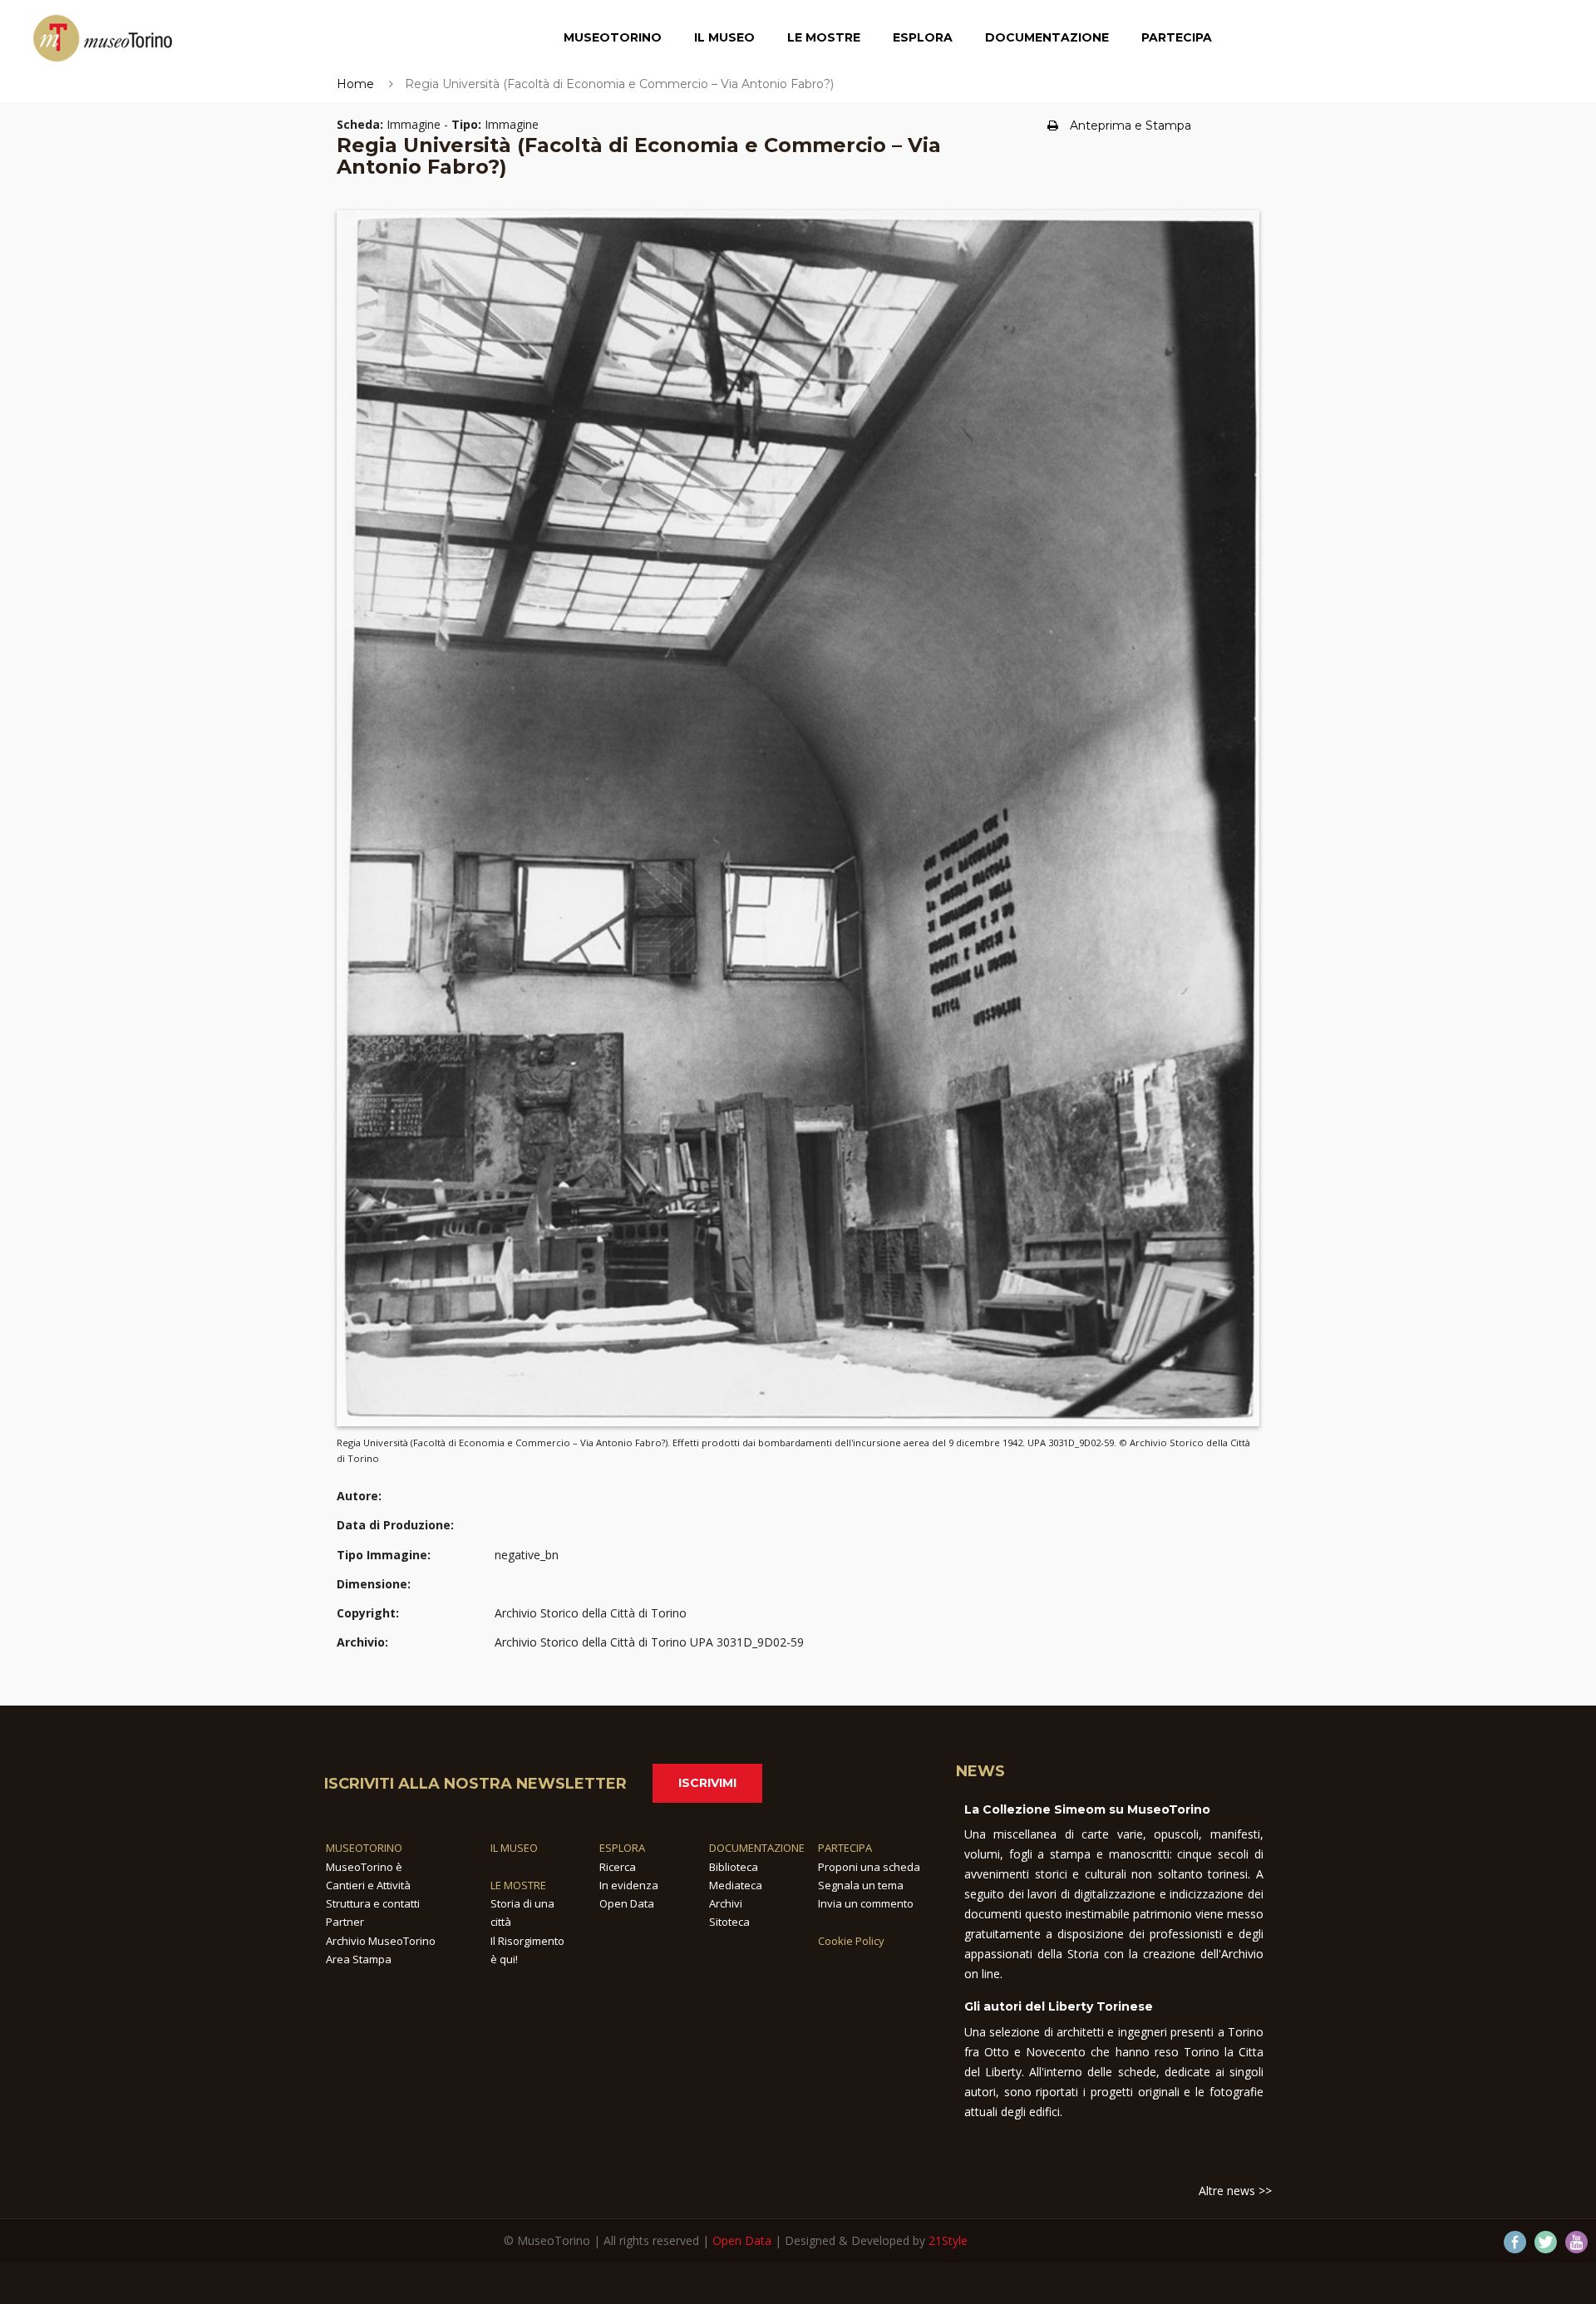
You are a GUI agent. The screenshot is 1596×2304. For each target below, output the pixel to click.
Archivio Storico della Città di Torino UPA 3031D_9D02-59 (649, 1642)
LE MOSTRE (518, 1885)
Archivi (726, 1903)
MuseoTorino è (364, 1867)
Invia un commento (866, 1903)
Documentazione (1047, 37)
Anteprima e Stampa (1130, 126)
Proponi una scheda (869, 1867)
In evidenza (629, 1885)
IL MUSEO (514, 1848)
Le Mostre (824, 37)
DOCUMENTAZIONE (757, 1848)
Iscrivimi (707, 1783)
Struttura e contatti (373, 1903)
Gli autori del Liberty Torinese (1059, 2006)
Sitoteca (729, 1922)
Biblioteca (734, 1867)
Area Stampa (359, 1959)
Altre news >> (1235, 2191)
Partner (345, 1922)
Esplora (923, 37)
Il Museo (724, 37)
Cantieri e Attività (368, 1885)
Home (355, 84)
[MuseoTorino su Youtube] (1576, 2242)
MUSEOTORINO (364, 1848)
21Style (948, 2240)
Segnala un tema (861, 1885)
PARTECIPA (845, 1848)
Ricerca (618, 1867)
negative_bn (527, 1555)
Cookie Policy (851, 1941)
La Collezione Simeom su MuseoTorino (1087, 1809)
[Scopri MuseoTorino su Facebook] (1515, 2242)
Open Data (627, 1903)
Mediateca (736, 1885)
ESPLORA (622, 1848)
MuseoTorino (613, 37)
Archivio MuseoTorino (381, 1941)
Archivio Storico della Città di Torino (591, 1613)
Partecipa (1177, 37)
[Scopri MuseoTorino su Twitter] (1546, 2242)
